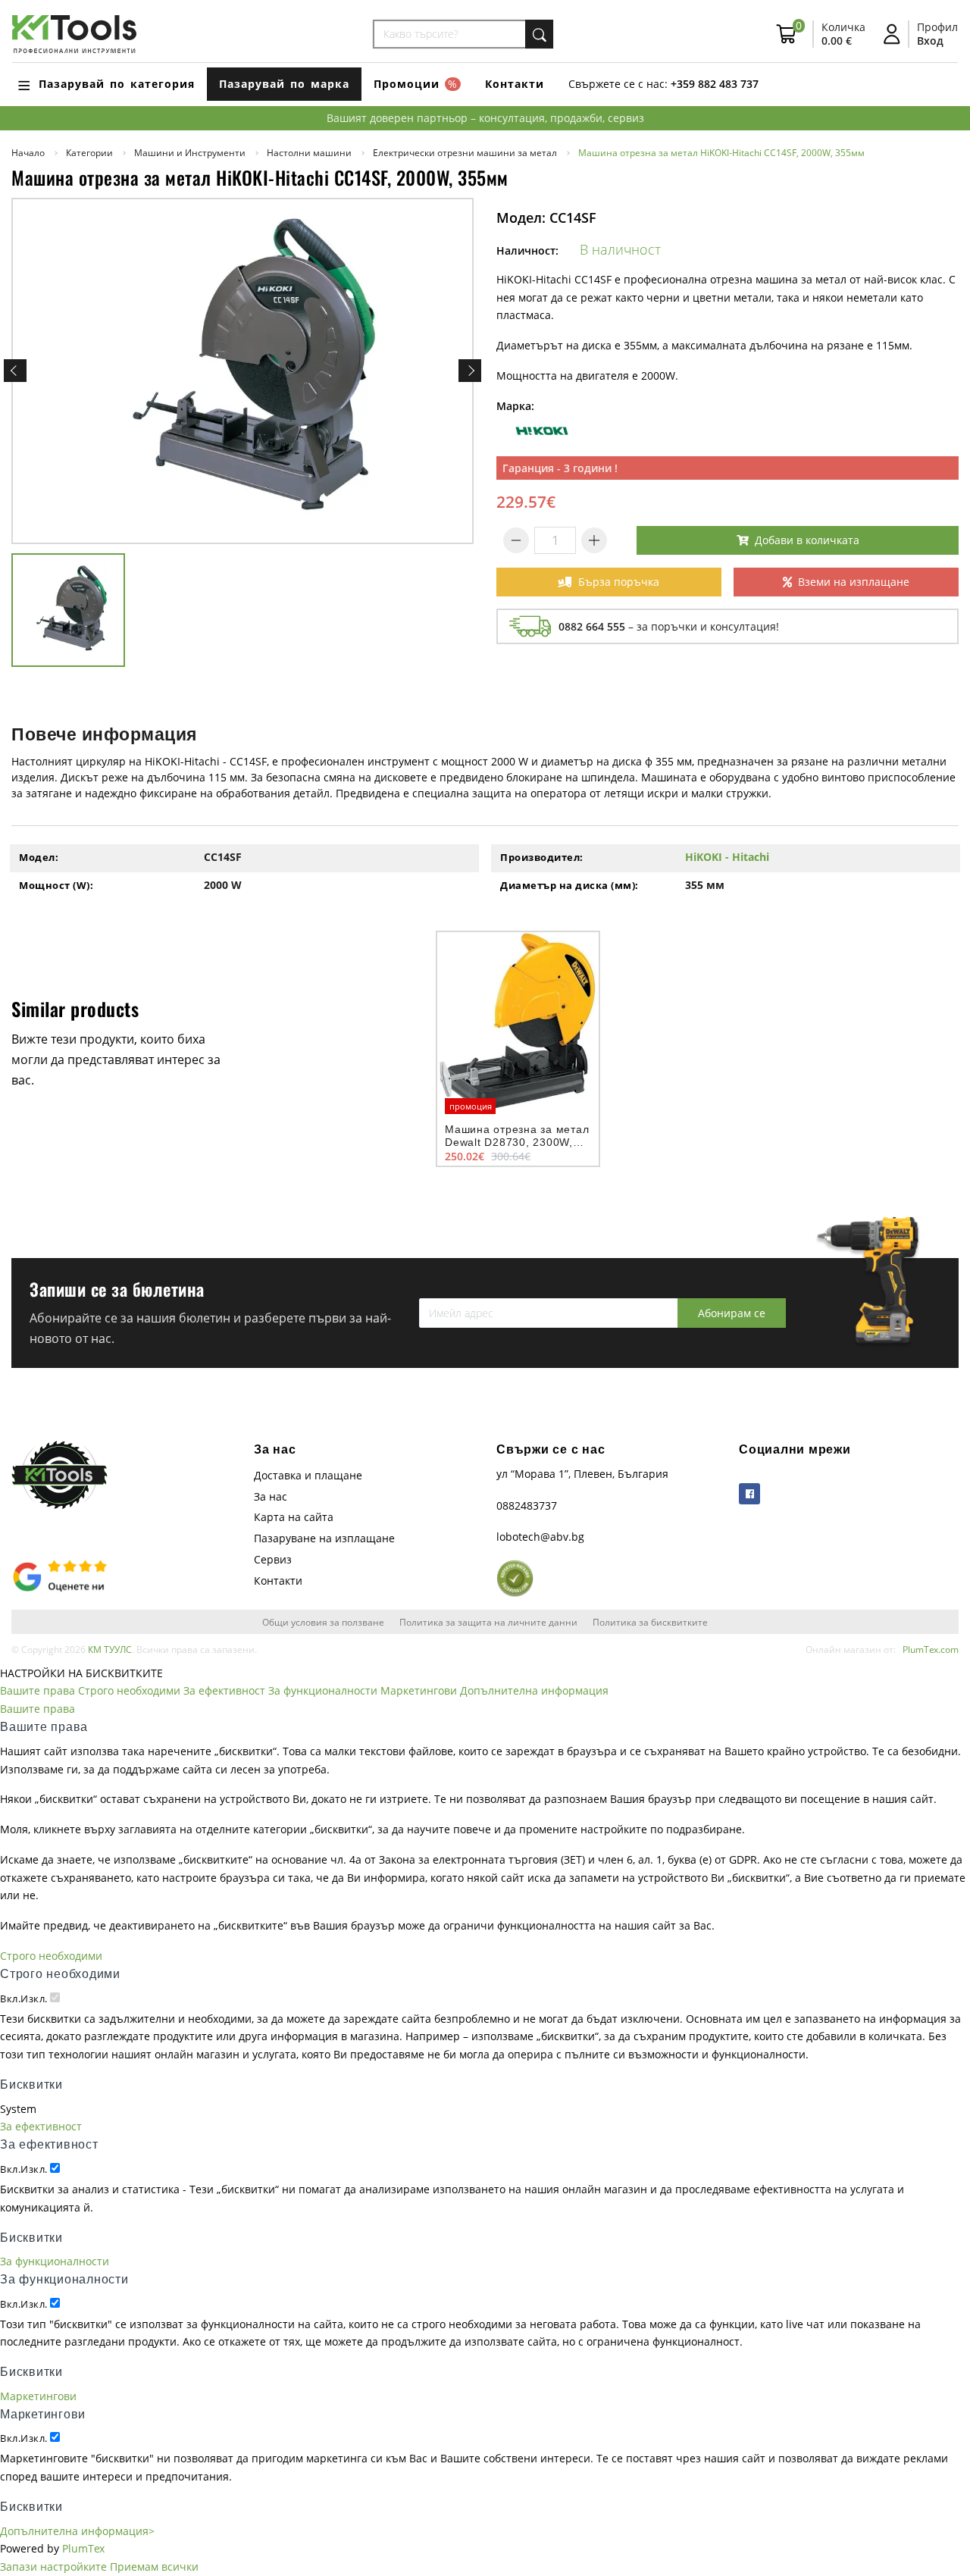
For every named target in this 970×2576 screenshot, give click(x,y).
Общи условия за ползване (323, 1622)
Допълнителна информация (534, 1690)
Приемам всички (154, 2567)
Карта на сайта (294, 1517)
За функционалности (323, 1690)
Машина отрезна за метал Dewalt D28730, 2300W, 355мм (517, 1142)
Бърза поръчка (619, 582)
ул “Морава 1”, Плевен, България (582, 1474)
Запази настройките (53, 2567)
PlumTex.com (931, 1649)
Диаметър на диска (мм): (569, 885)
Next (470, 371)
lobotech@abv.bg (540, 1537)
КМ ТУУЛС (110, 1649)
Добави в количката (807, 540)
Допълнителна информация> (77, 2531)
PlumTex (83, 2548)
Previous (15, 371)
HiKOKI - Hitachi (727, 857)
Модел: (39, 857)
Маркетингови (419, 1690)
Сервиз (273, 1559)
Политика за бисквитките (650, 1622)
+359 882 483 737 (715, 84)
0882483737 (527, 1506)
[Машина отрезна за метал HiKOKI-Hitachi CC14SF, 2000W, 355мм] (242, 371)
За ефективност (224, 1690)
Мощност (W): (56, 885)
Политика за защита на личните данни (488, 1622)
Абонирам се (732, 1313)
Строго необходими (129, 1690)
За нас (271, 1496)
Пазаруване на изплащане (324, 1538)
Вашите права (38, 1690)
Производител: (542, 857)
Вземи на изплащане (854, 582)
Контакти (515, 84)
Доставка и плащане (308, 1475)
